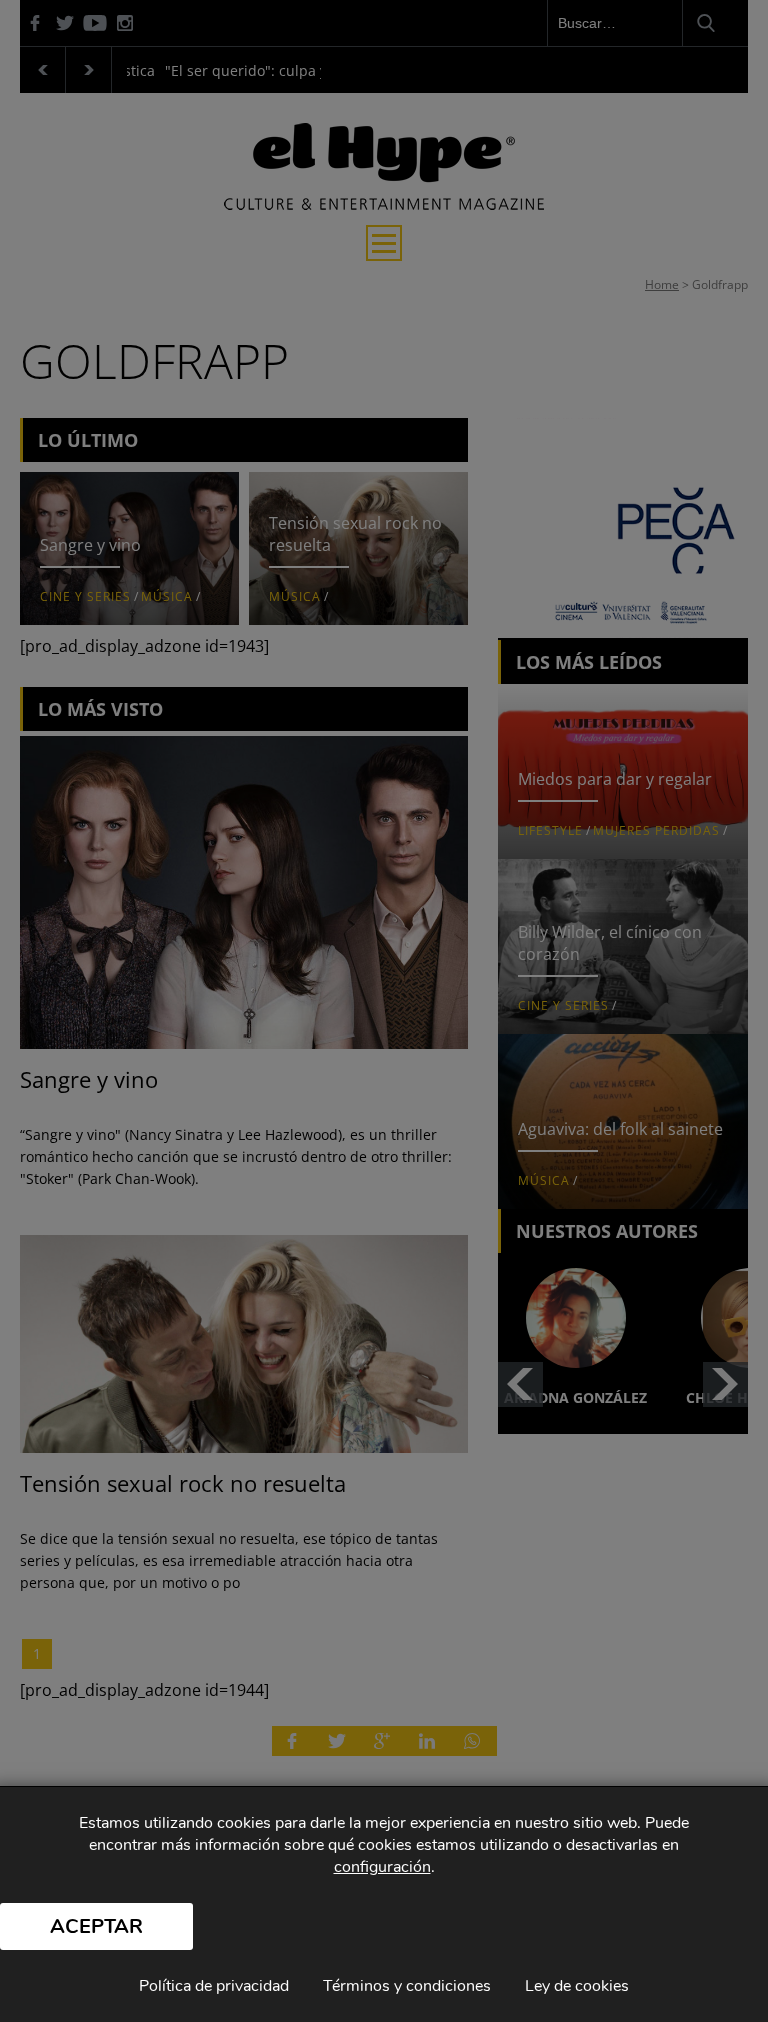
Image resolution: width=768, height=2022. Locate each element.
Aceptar (96, 1926)
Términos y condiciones (407, 1986)
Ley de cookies (577, 1986)
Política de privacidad (214, 1986)
